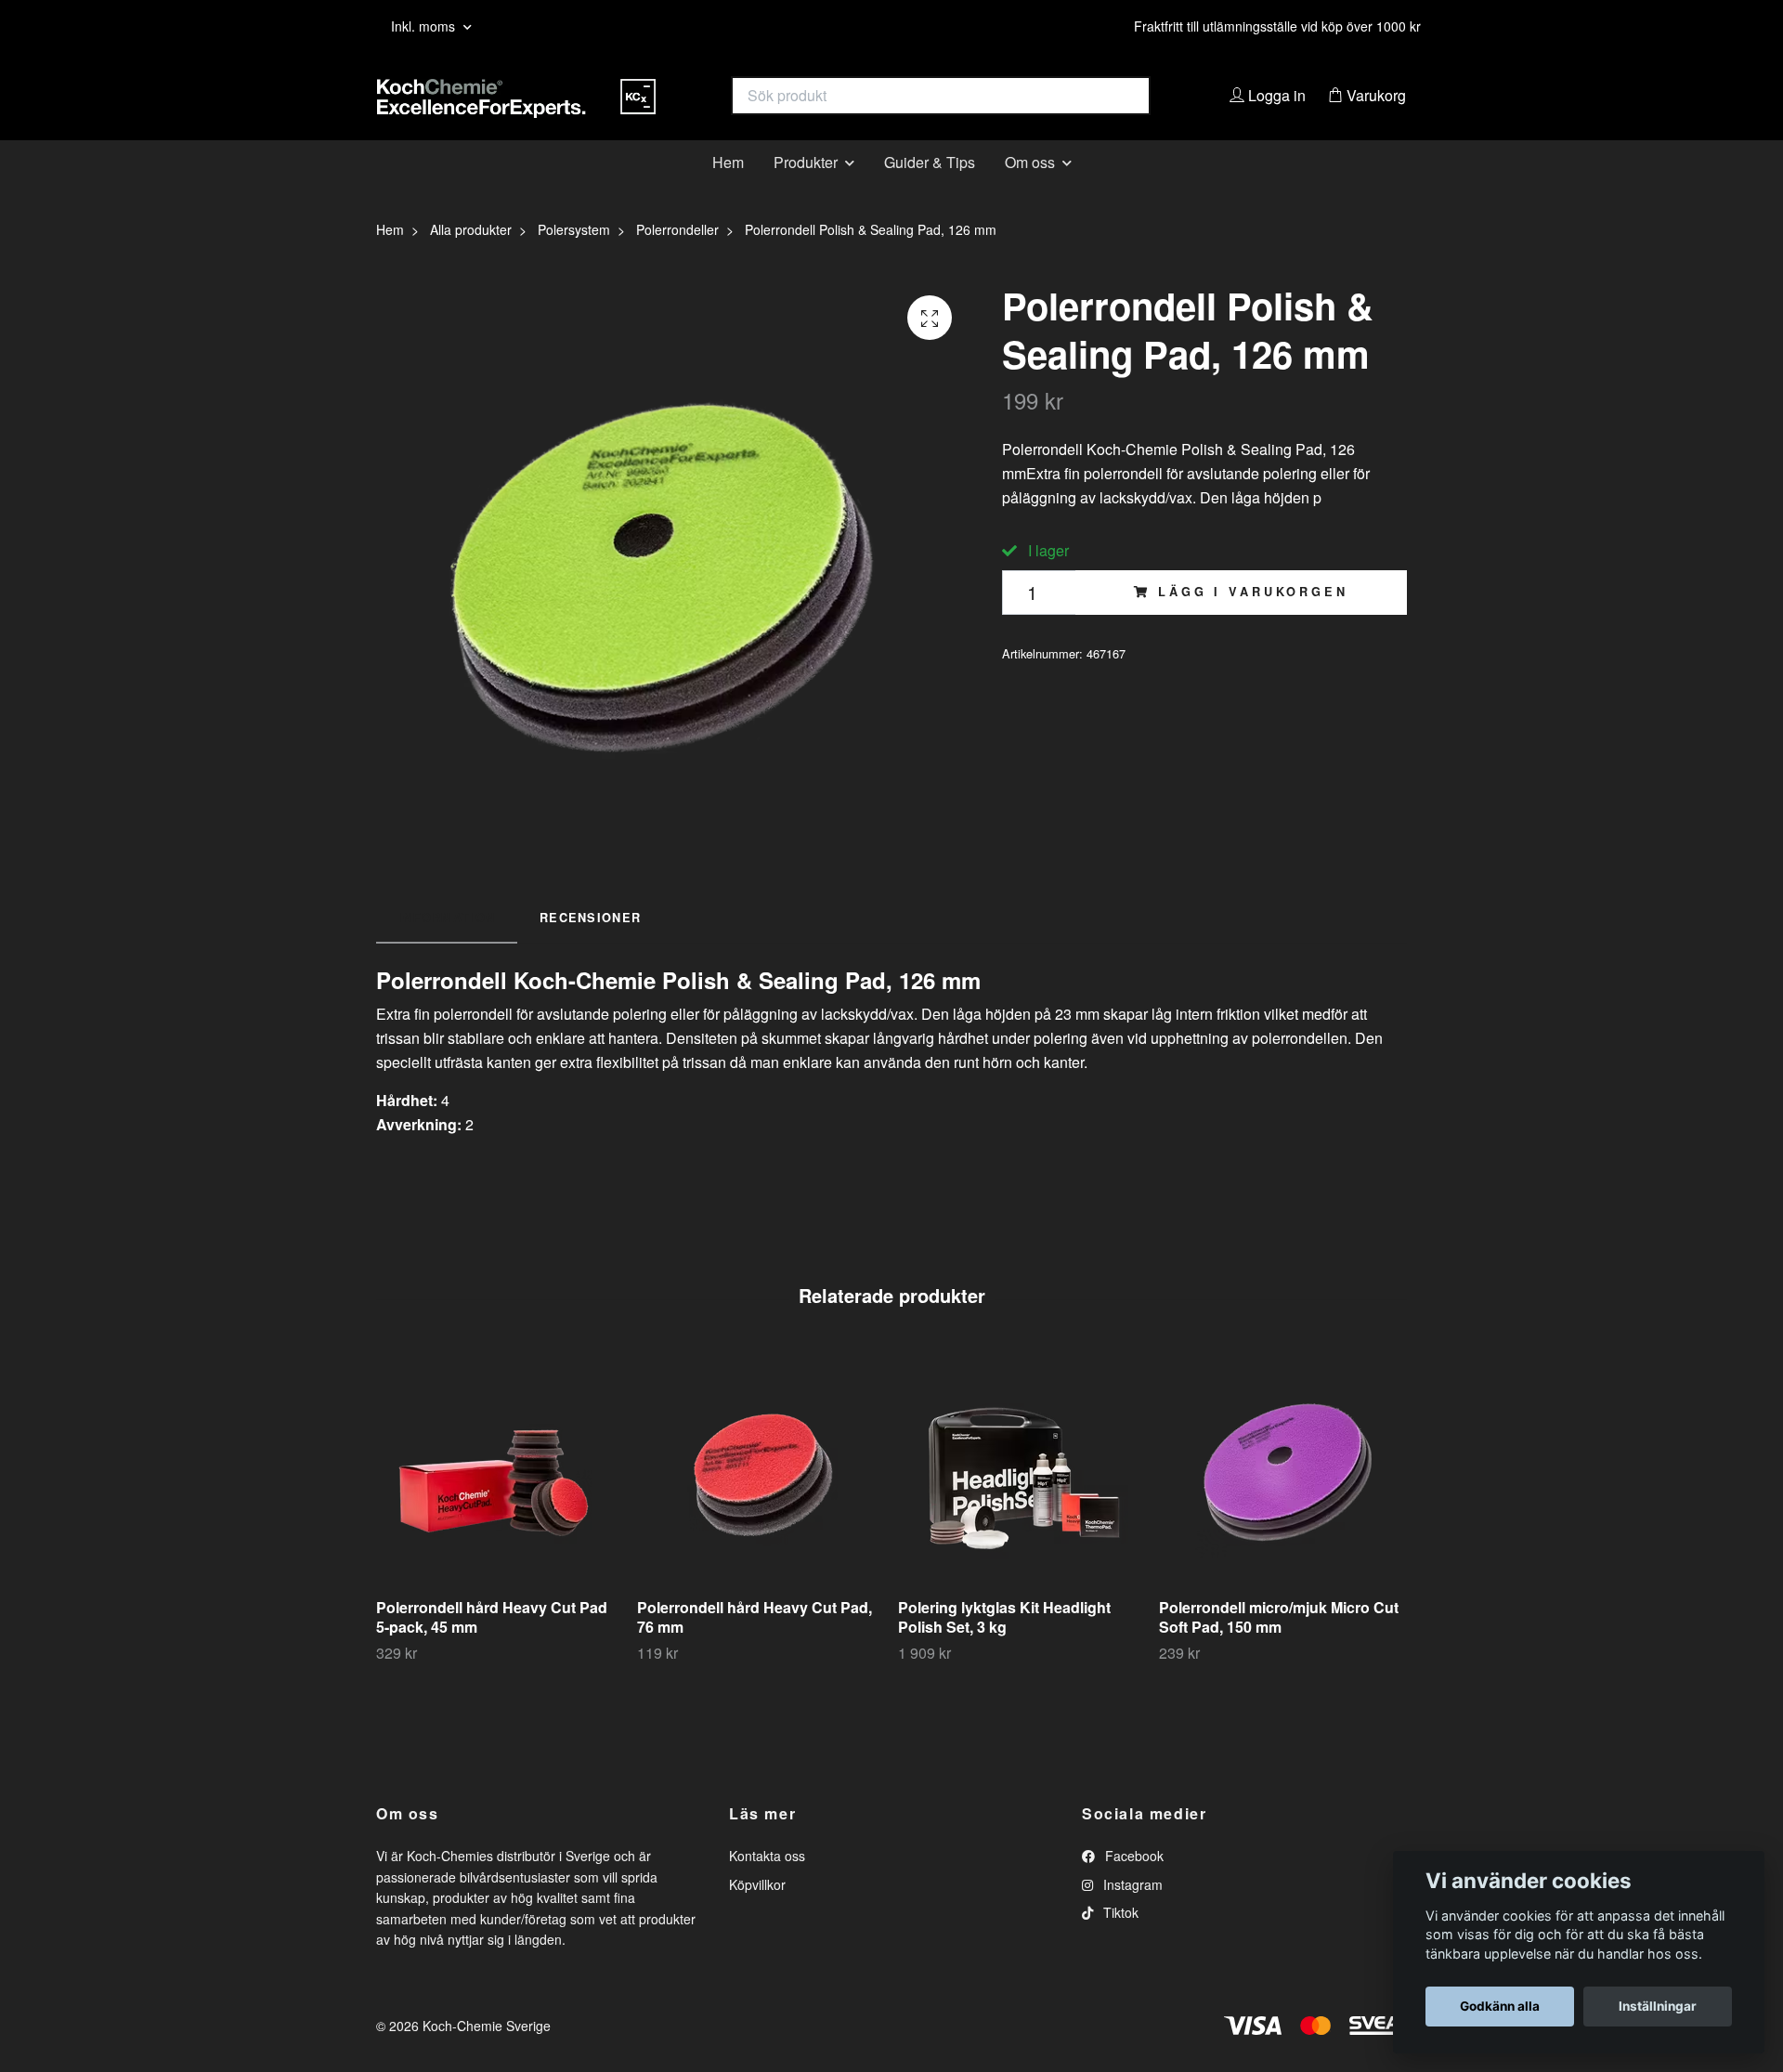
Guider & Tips (930, 190)
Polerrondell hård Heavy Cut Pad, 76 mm (755, 1646)
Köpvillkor (757, 1912)
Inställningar (1658, 2006)
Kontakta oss (767, 1884)
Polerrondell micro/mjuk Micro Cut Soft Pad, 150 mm (1279, 1646)
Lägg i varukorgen (1253, 620)
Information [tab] (447, 945)
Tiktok (1119, 1941)
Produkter (806, 190)
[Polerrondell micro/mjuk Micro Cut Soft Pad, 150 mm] (1282, 1496)
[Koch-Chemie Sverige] (634, 110)
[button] (1487, 1534)
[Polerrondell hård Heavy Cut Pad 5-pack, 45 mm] (500, 1496)
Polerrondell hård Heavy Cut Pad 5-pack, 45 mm (492, 1646)
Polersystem (574, 258)
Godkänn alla (1500, 2006)
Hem (728, 190)
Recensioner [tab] (590, 945)
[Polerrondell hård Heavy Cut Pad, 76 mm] (761, 1496)
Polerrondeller (677, 258)
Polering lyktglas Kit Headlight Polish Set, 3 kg (1004, 1646)
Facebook (1132, 1884)
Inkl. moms (425, 26)
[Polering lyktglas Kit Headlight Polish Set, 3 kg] (1022, 1496)
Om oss (1030, 190)
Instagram (1131, 1912)
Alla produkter (471, 258)
